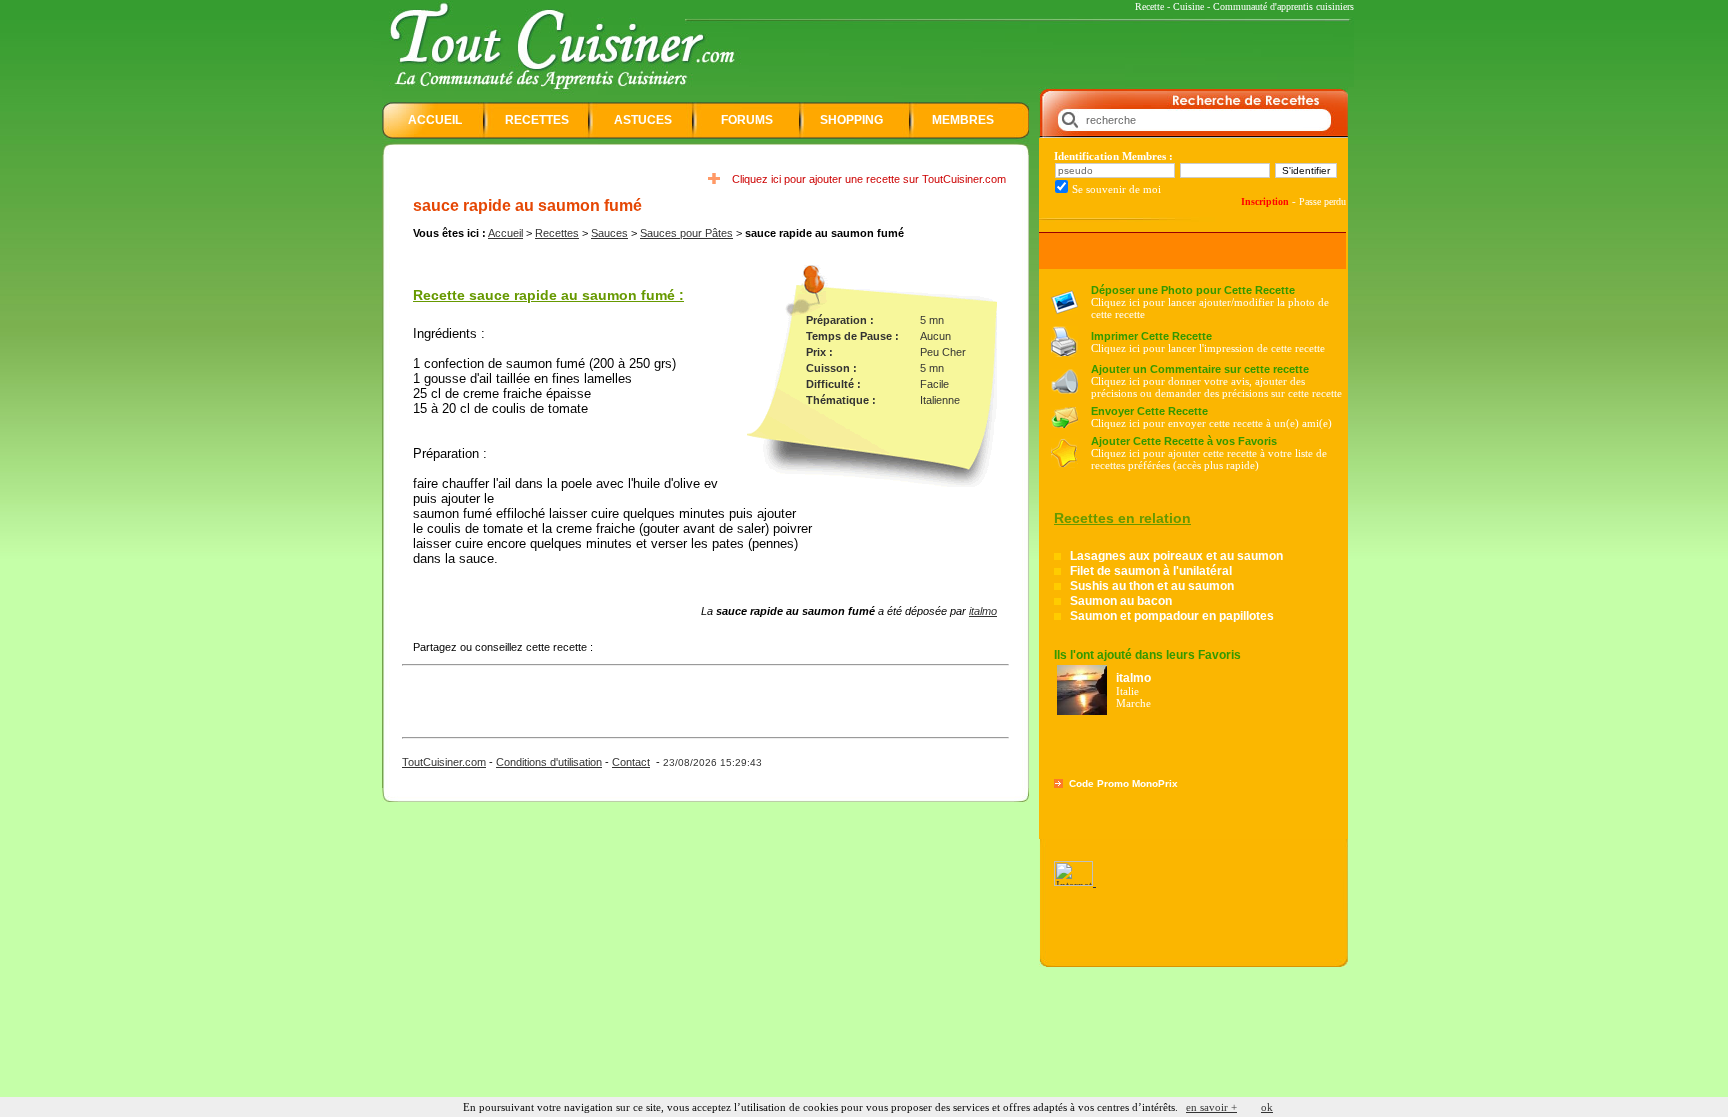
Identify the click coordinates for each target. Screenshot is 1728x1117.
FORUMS (747, 120)
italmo (983, 611)
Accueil (505, 233)
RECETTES (537, 120)
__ (864, 1093)
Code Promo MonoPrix (1123, 783)
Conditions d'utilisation (549, 762)
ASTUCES (643, 120)
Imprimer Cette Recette (1151, 336)
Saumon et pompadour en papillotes (1172, 616)
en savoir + (1211, 1107)
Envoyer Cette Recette (1149, 411)
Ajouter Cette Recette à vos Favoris (1184, 441)
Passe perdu (1322, 201)
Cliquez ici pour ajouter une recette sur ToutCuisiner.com (869, 179)
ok (1267, 1107)
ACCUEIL (435, 120)
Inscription (1265, 201)
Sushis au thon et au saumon (1152, 586)
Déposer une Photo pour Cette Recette (1193, 290)
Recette (1149, 6)
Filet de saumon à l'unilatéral (1151, 571)
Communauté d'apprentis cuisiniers (1283, 6)
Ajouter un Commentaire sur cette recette (1200, 369)
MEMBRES (963, 120)
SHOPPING (851, 120)
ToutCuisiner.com (444, 762)
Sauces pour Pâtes (686, 233)
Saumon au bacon (1121, 601)
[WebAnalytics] (1075, 882)
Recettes (557, 233)
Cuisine (1188, 6)
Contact (631, 762)
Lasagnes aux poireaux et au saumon (1176, 556)
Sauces (609, 233)
